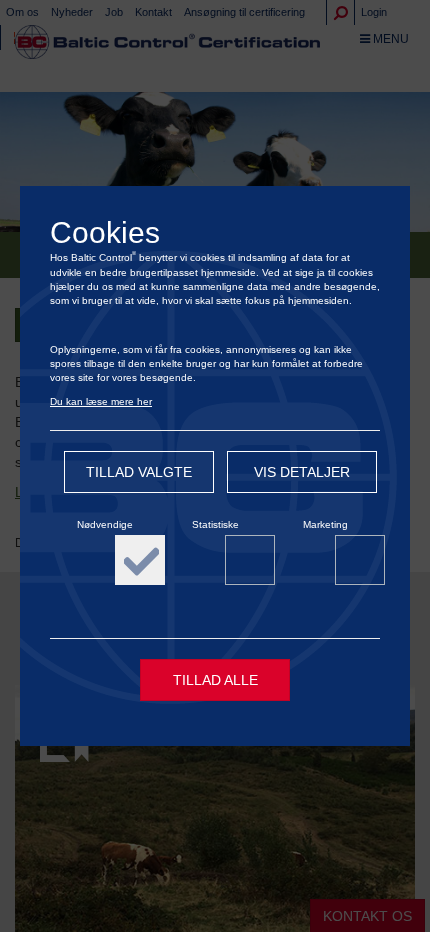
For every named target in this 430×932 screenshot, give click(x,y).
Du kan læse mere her (101, 401)
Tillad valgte (139, 472)
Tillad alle (215, 680)
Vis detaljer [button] (302, 472)
